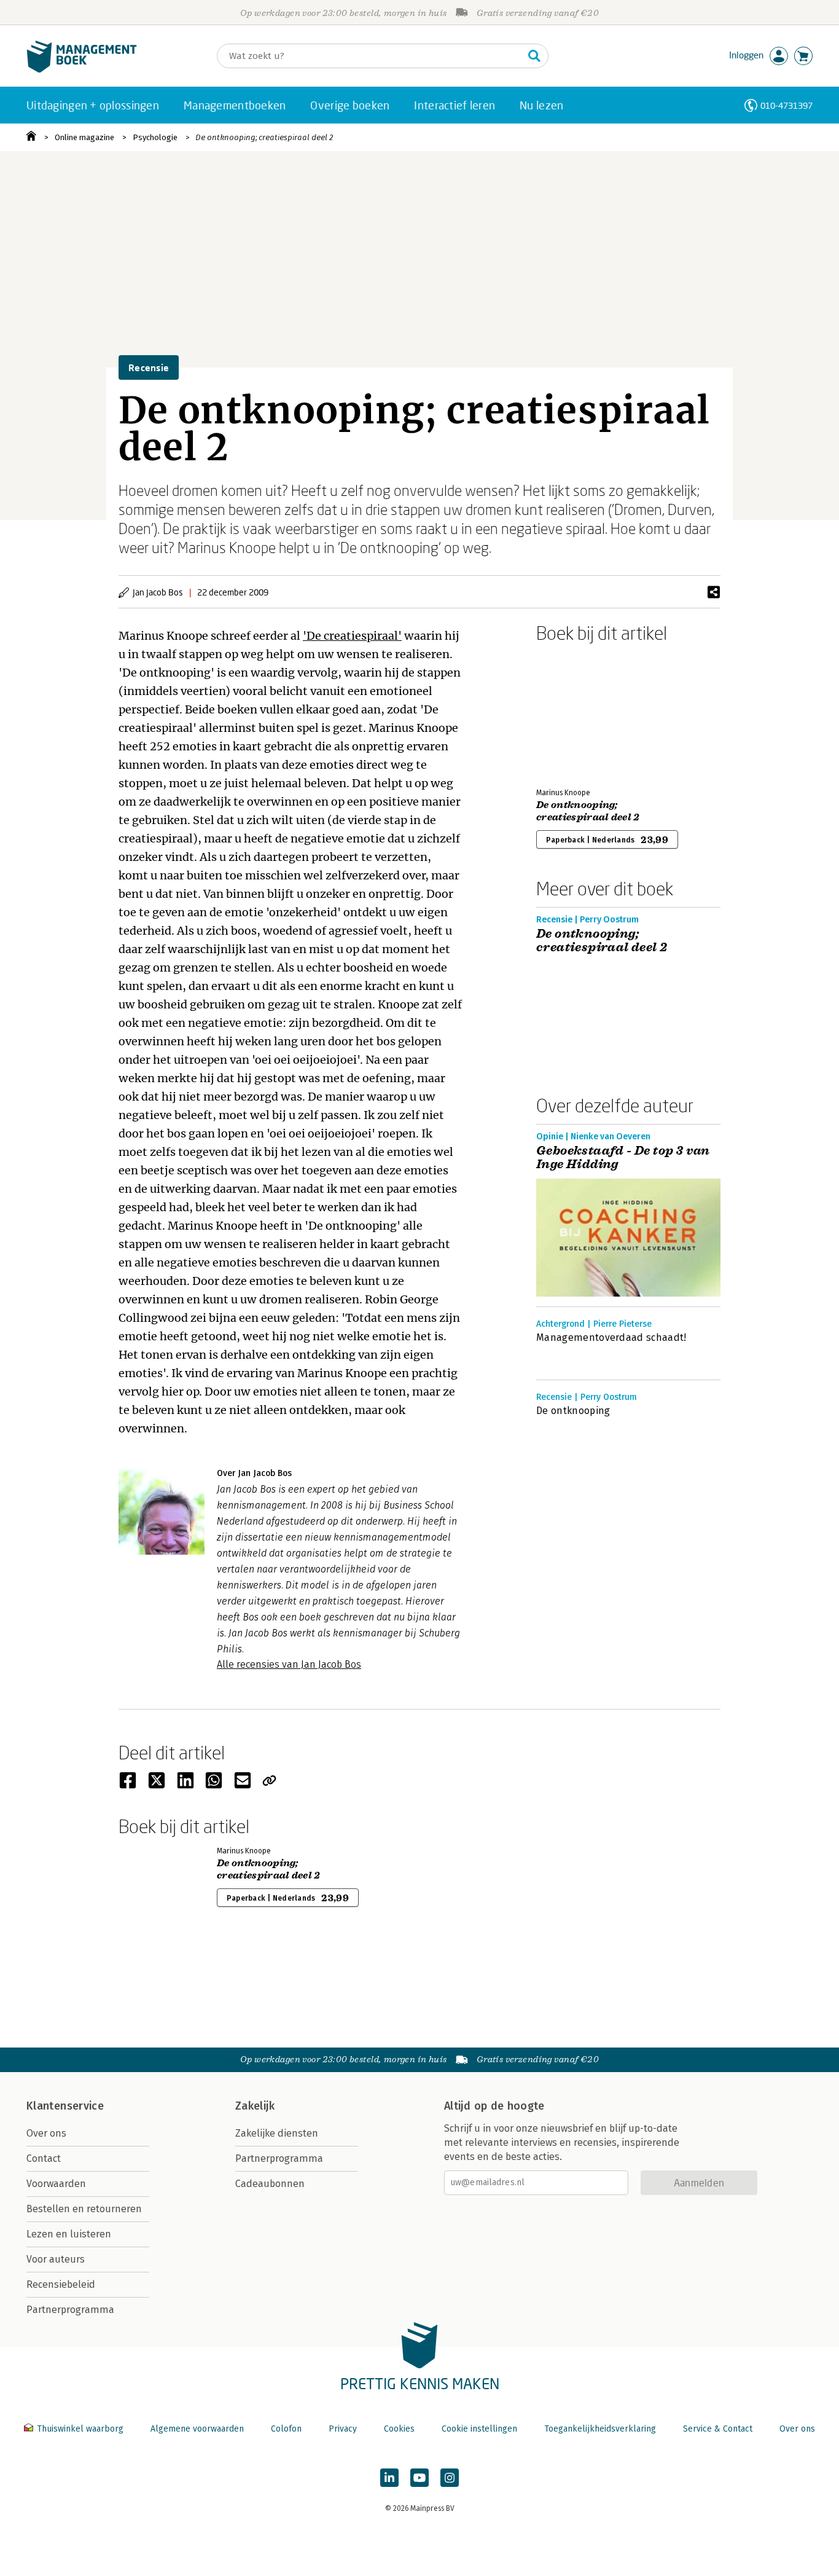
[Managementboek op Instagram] (450, 2478)
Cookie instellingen (479, 2429)
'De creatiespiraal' (352, 636)
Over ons (46, 2133)
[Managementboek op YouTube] (419, 2478)
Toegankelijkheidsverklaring (600, 2429)
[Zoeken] (534, 56)
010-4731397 (786, 105)
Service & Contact (718, 2429)
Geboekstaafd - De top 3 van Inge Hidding (623, 1158)
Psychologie (155, 137)
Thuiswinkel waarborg (80, 2429)
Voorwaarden (56, 2184)
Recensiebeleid (61, 2284)
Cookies (399, 2429)
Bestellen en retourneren (84, 2209)
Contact (44, 2158)
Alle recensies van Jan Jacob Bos (289, 1664)
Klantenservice (65, 2106)
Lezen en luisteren (69, 2234)
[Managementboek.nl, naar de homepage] (82, 70)
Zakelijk (255, 2106)
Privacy (343, 2429)
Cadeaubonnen (270, 2184)
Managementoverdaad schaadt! (611, 1337)
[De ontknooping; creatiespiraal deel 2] (579, 713)
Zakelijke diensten (277, 2133)
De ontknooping (573, 1411)
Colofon (286, 2429)
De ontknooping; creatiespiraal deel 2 (264, 137)
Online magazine (84, 137)
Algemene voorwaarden (197, 2429)
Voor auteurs (56, 2259)
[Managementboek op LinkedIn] (389, 2478)
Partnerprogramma (70, 2310)
